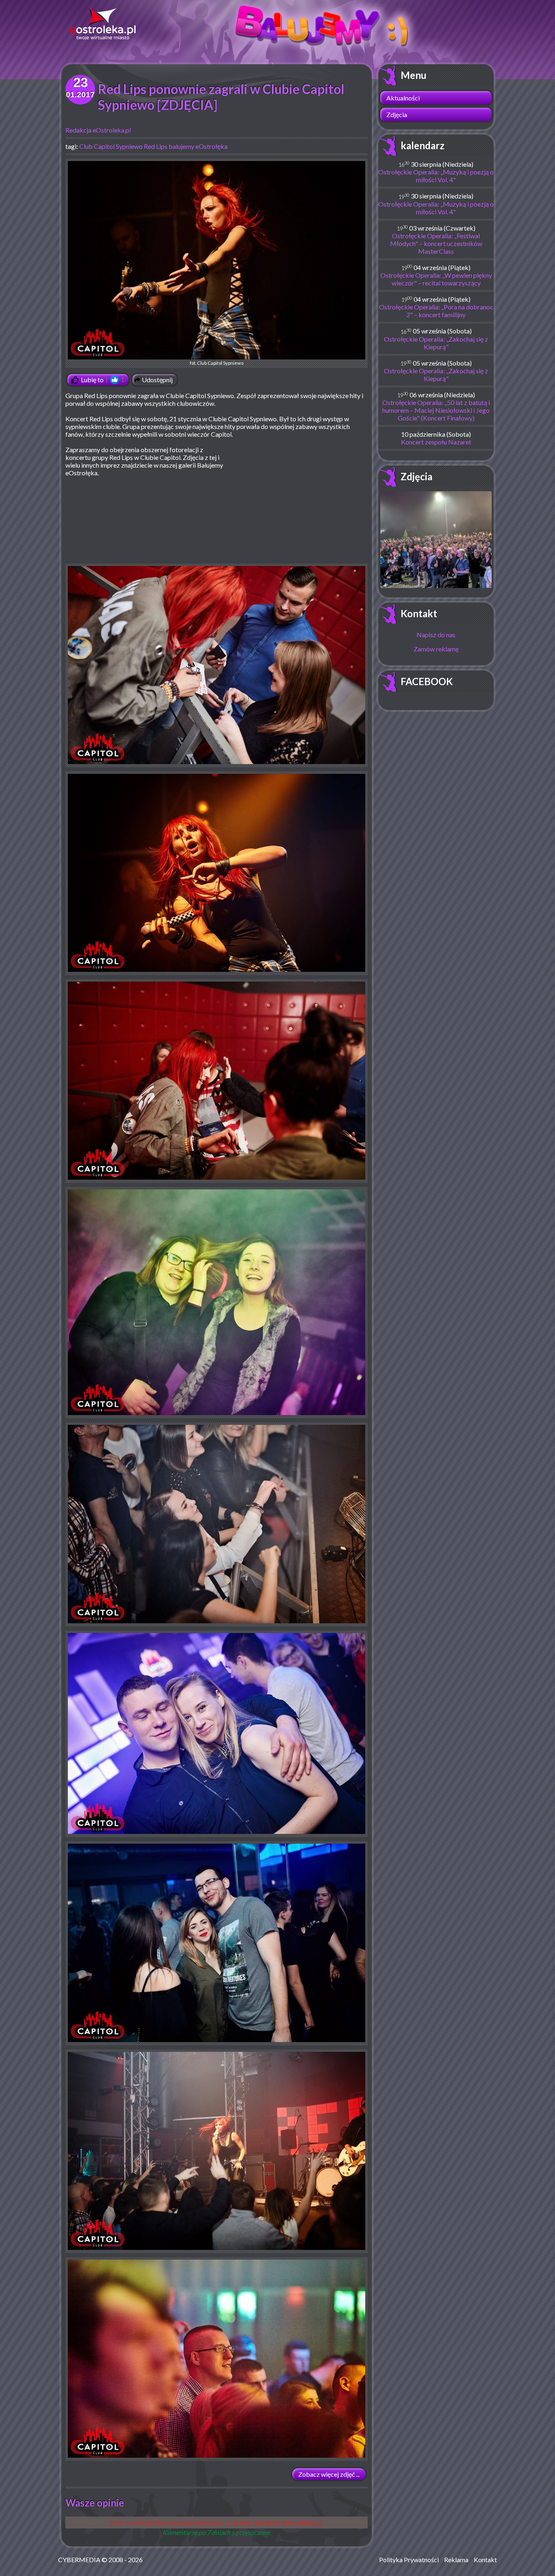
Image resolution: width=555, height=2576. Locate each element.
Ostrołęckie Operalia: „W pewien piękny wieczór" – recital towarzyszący (436, 279)
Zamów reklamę (436, 649)
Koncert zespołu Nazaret (436, 442)
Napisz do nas (436, 635)
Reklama (456, 2560)
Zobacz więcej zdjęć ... (329, 2474)
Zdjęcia (397, 114)
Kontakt (419, 613)
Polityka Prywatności (409, 2560)
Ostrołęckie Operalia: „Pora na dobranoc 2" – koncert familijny (436, 311)
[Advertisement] (299, 505)
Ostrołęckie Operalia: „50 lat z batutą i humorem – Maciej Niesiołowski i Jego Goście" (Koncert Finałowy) (436, 410)
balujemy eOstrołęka (198, 146)
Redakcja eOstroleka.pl (98, 130)
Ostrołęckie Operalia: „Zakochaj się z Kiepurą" (436, 343)
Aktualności (403, 98)
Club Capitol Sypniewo (111, 146)
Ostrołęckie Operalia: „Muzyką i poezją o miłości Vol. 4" (436, 176)
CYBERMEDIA (79, 2560)
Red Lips (156, 146)
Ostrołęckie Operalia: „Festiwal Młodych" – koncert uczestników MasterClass (436, 243)
